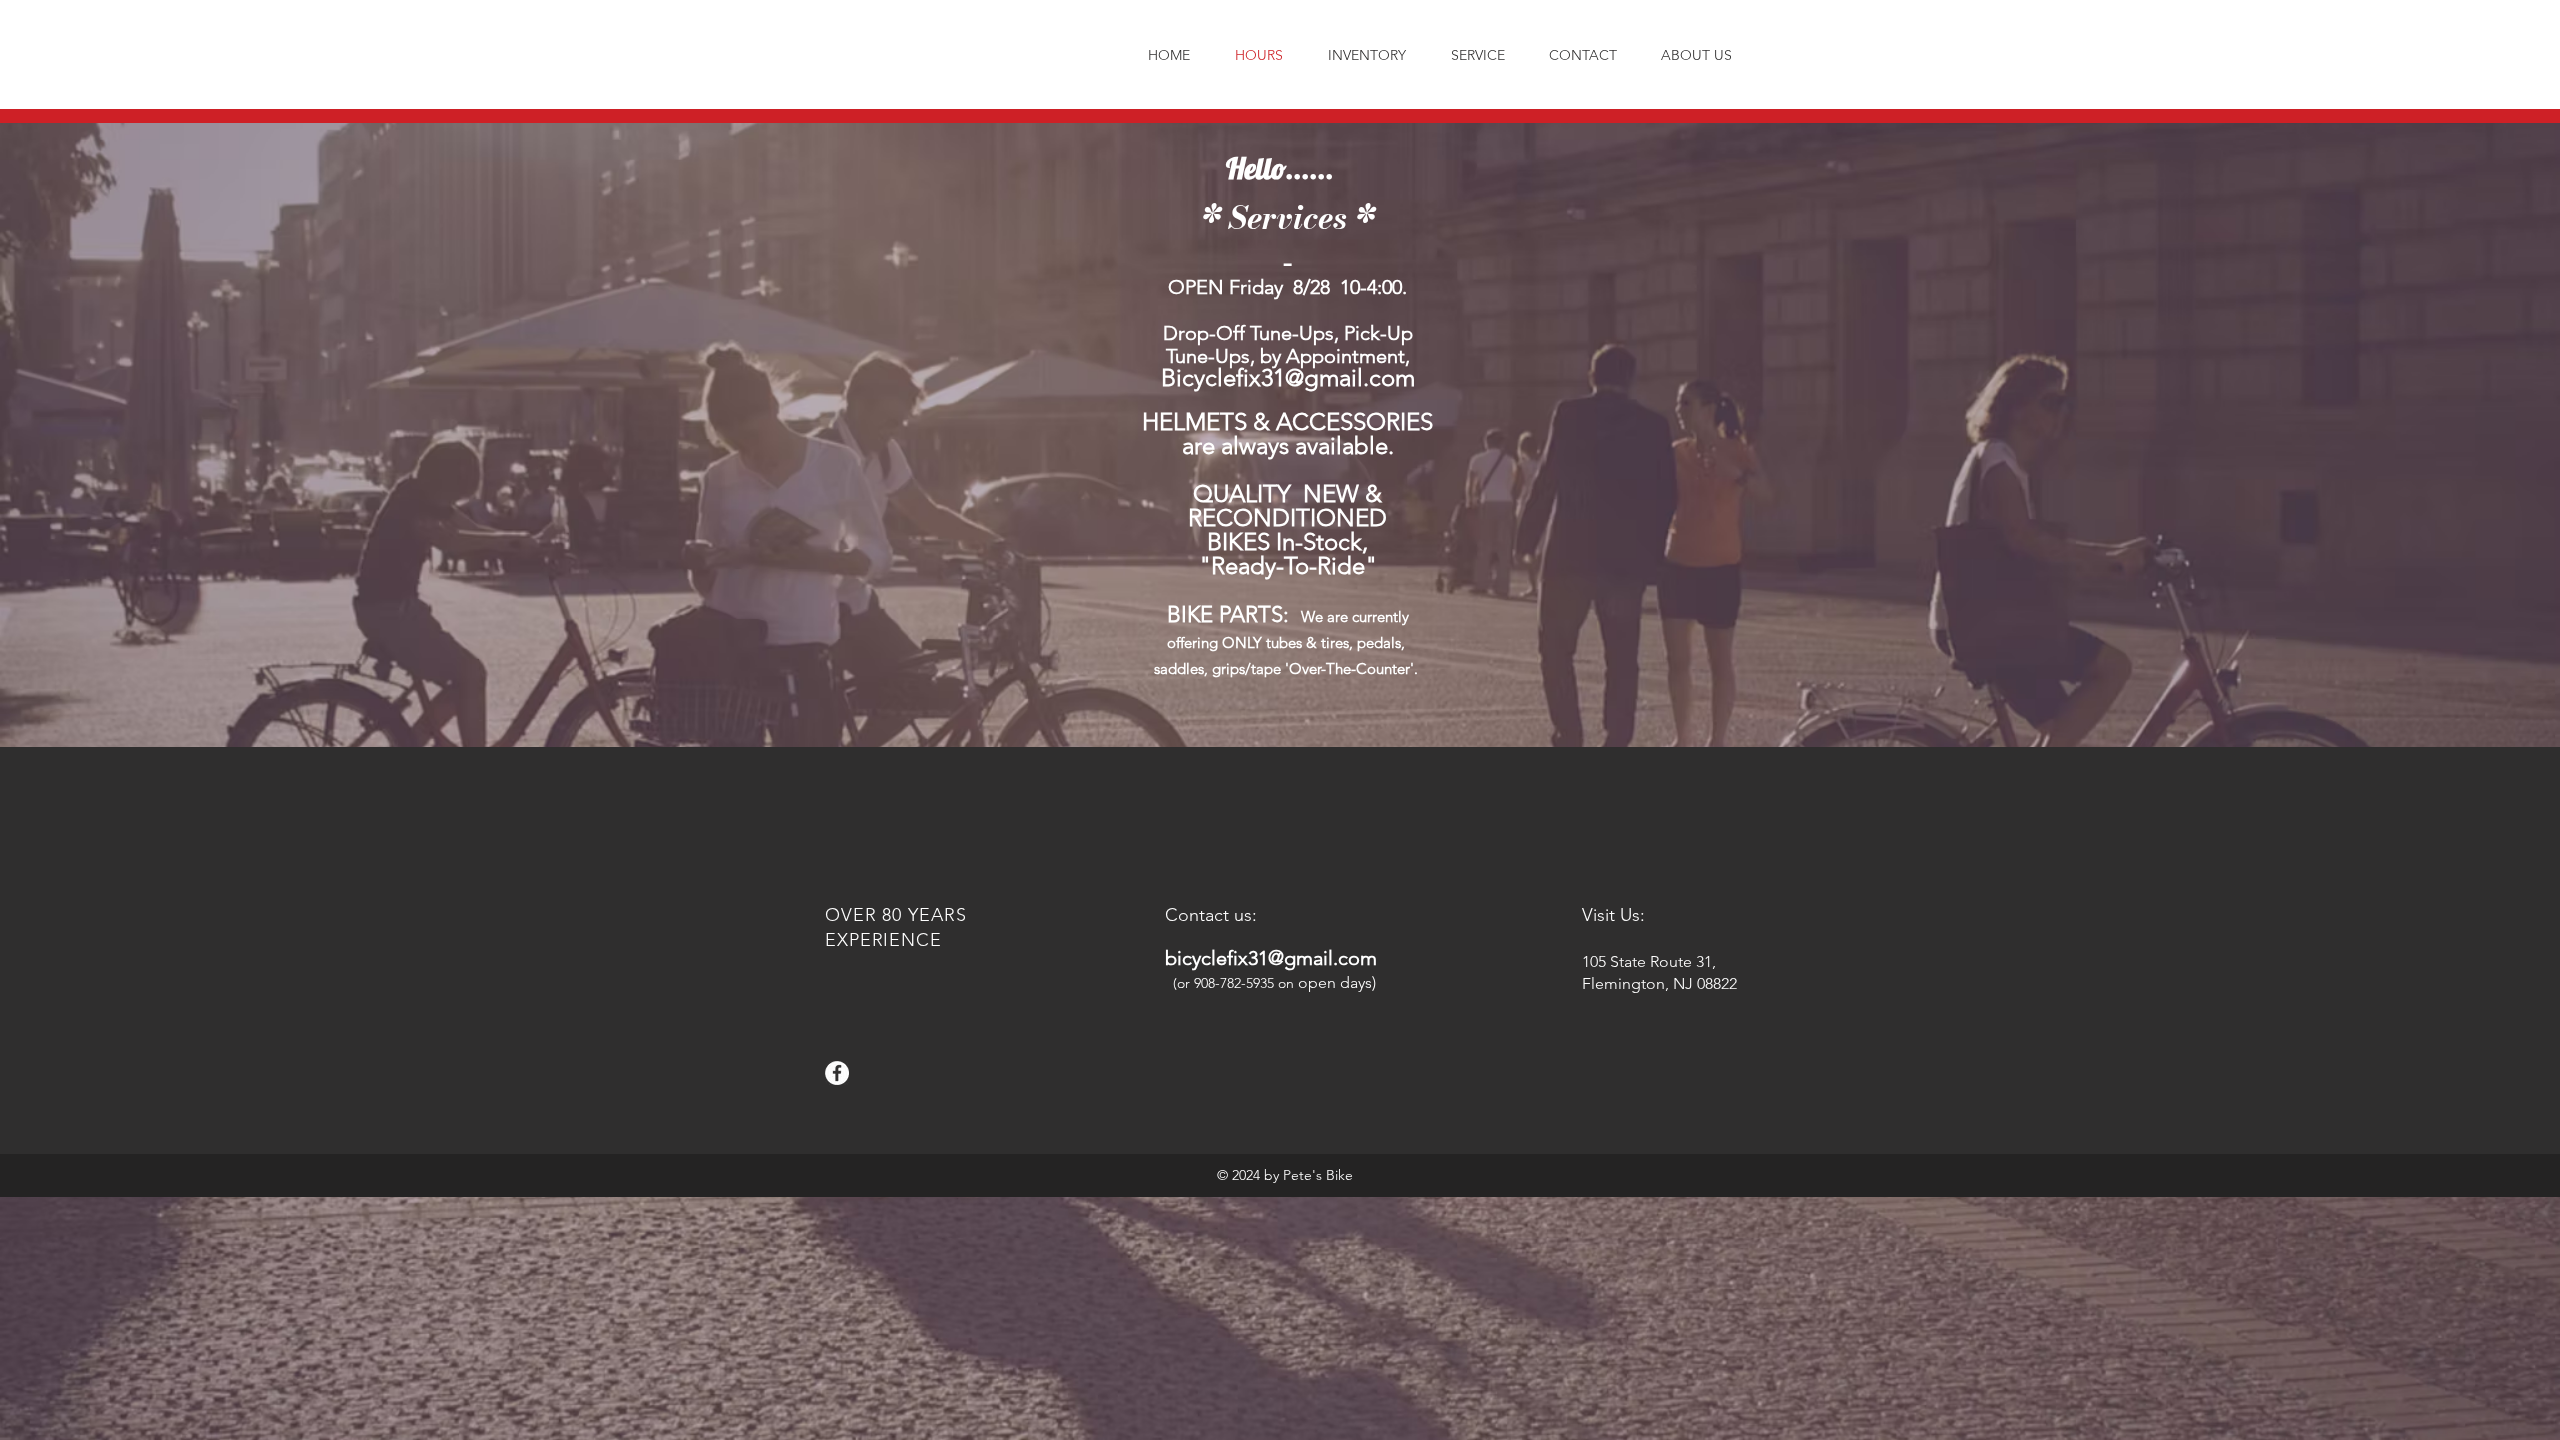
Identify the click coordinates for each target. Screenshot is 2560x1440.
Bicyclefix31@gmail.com (1288, 377)
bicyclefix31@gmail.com (1271, 958)
